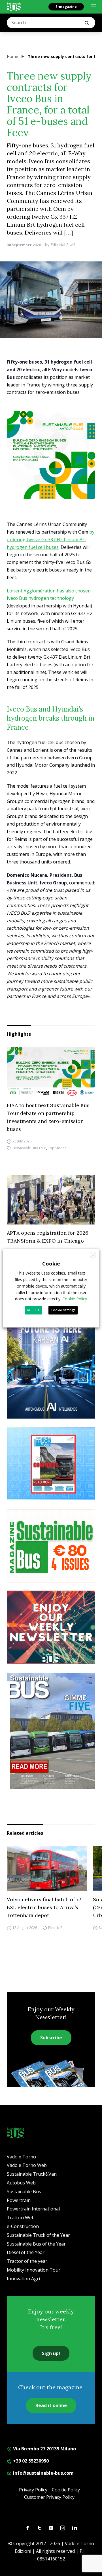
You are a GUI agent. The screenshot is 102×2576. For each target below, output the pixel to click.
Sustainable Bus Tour (29, 1148)
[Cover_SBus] (51, 1731)
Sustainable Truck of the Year (38, 2235)
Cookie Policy (66, 2490)
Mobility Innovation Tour (34, 2270)
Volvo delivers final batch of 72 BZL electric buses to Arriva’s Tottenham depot (44, 1907)
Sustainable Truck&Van (32, 2174)
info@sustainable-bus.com (43, 2473)
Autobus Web (21, 2183)
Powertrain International (33, 2209)
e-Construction (23, 2226)
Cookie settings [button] (63, 1310)
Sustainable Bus (24, 2192)
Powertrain (19, 2200)
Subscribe (51, 2038)
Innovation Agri (23, 2279)
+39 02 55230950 (30, 2461)
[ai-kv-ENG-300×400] (51, 1360)
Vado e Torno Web (27, 2165)
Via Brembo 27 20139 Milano (44, 2449)
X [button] (93, 1255)
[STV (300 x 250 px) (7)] (51, 1464)
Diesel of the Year (26, 2252)
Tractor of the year (27, 2261)
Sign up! (51, 2353)
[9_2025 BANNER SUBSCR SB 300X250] (51, 1546)
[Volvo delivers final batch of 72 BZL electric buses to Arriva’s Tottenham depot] (47, 1868)
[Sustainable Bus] (14, 7)
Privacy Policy (33, 2490)
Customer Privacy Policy (49, 2497)
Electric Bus (57, 1928)
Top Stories (57, 1148)
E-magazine (66, 7)
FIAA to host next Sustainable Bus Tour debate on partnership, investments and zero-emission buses (48, 1117)
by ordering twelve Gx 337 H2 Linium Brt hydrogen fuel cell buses (51, 540)
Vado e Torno (21, 2157)
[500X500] (51, 455)
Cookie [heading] (51, 1264)
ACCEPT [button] (33, 1310)
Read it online (51, 2405)
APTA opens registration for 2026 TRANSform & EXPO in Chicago (48, 1237)
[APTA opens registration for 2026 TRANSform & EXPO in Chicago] (51, 1200)
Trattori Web (21, 2218)
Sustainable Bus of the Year (36, 2244)
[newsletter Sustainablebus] (51, 1627)
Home (12, 56)
